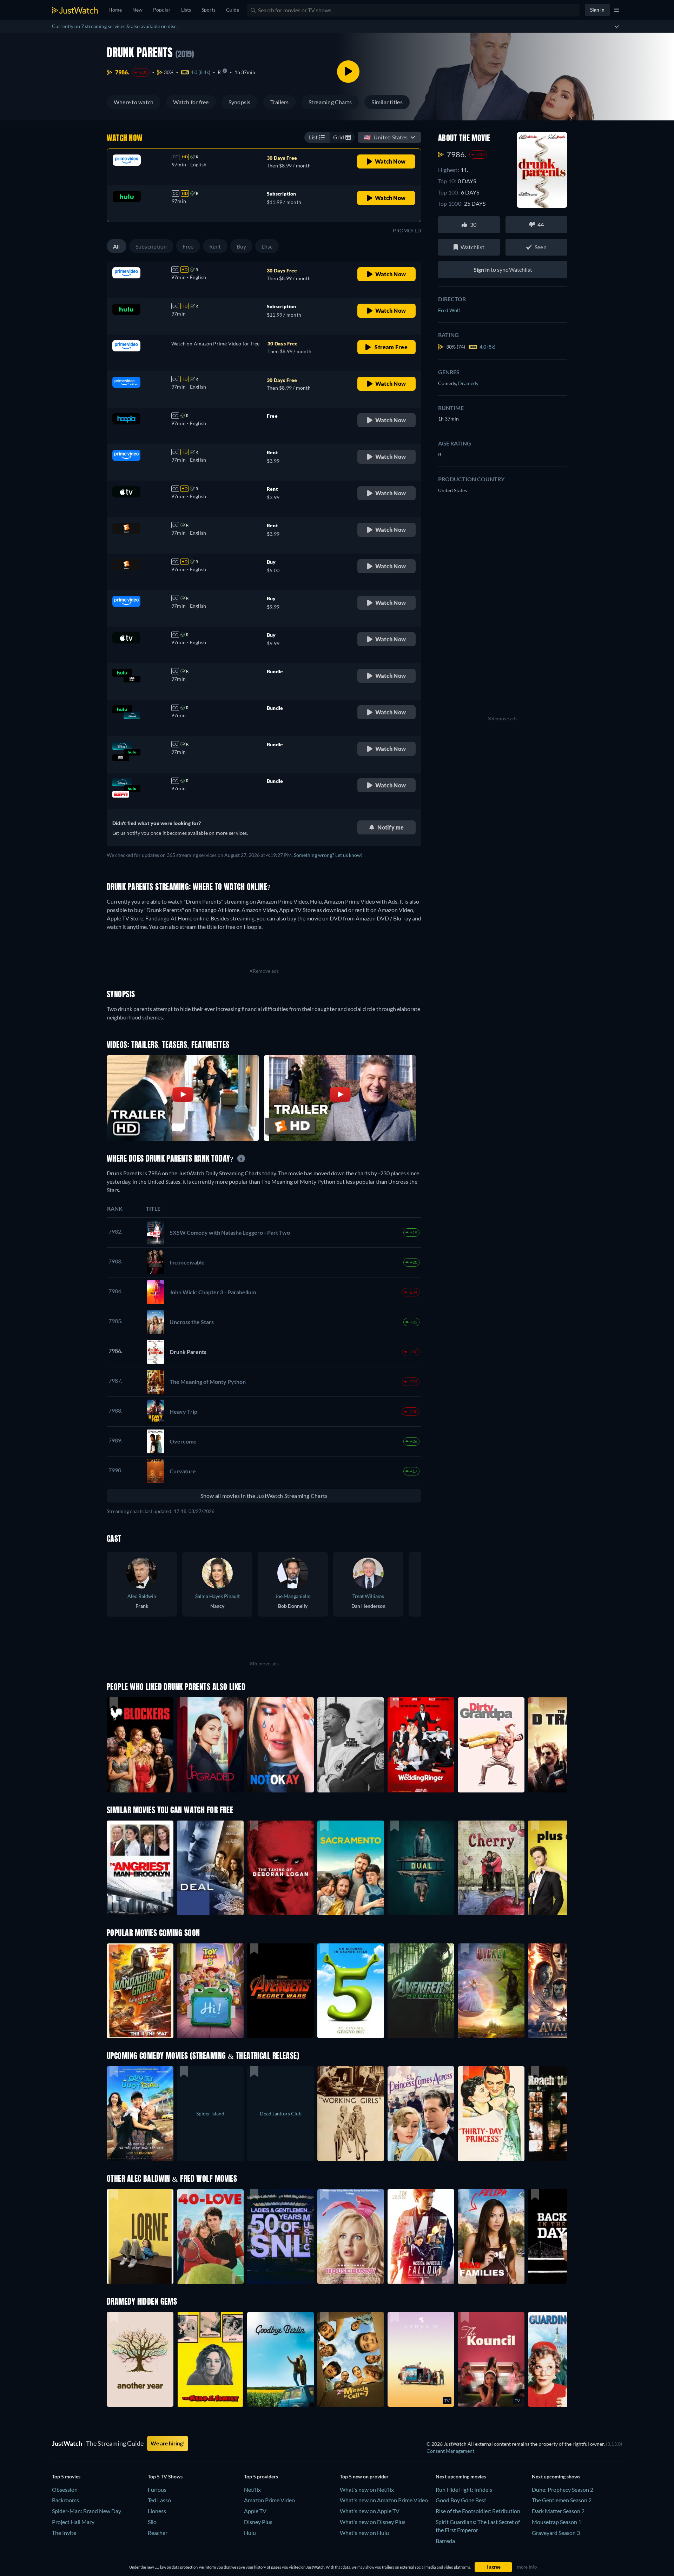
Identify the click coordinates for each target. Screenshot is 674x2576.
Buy (242, 246)
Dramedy (468, 383)
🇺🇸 (386, 137)
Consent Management (450, 2451)
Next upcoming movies (461, 2476)
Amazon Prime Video (269, 2500)
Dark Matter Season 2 (558, 2511)
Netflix (252, 2489)
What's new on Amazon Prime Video (384, 2500)
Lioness (157, 2511)
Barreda (445, 2541)
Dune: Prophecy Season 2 (563, 2489)
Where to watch (134, 102)
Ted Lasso (159, 2500)
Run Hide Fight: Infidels (464, 2489)
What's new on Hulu (364, 2533)
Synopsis (240, 102)
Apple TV (255, 2511)
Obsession (65, 2489)
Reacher (158, 2533)
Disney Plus (258, 2522)
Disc (267, 246)
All (117, 246)
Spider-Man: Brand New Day (87, 2511)
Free (188, 246)
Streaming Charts (330, 102)
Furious (157, 2489)
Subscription (151, 246)
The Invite (64, 2533)
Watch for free (191, 102)
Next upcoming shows (556, 2476)
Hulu (250, 2533)
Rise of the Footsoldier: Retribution (478, 2511)
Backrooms (65, 2500)
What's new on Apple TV (370, 2511)
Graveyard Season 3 (556, 2533)
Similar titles (387, 102)
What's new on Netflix (367, 2489)
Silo (152, 2522)
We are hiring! (168, 2443)
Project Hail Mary (73, 2522)
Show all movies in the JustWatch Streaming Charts (264, 1496)
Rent (215, 246)
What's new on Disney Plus (373, 2522)
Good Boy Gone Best (461, 2500)
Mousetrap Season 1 (557, 2522)
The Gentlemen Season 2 (562, 2500)
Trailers (280, 102)
